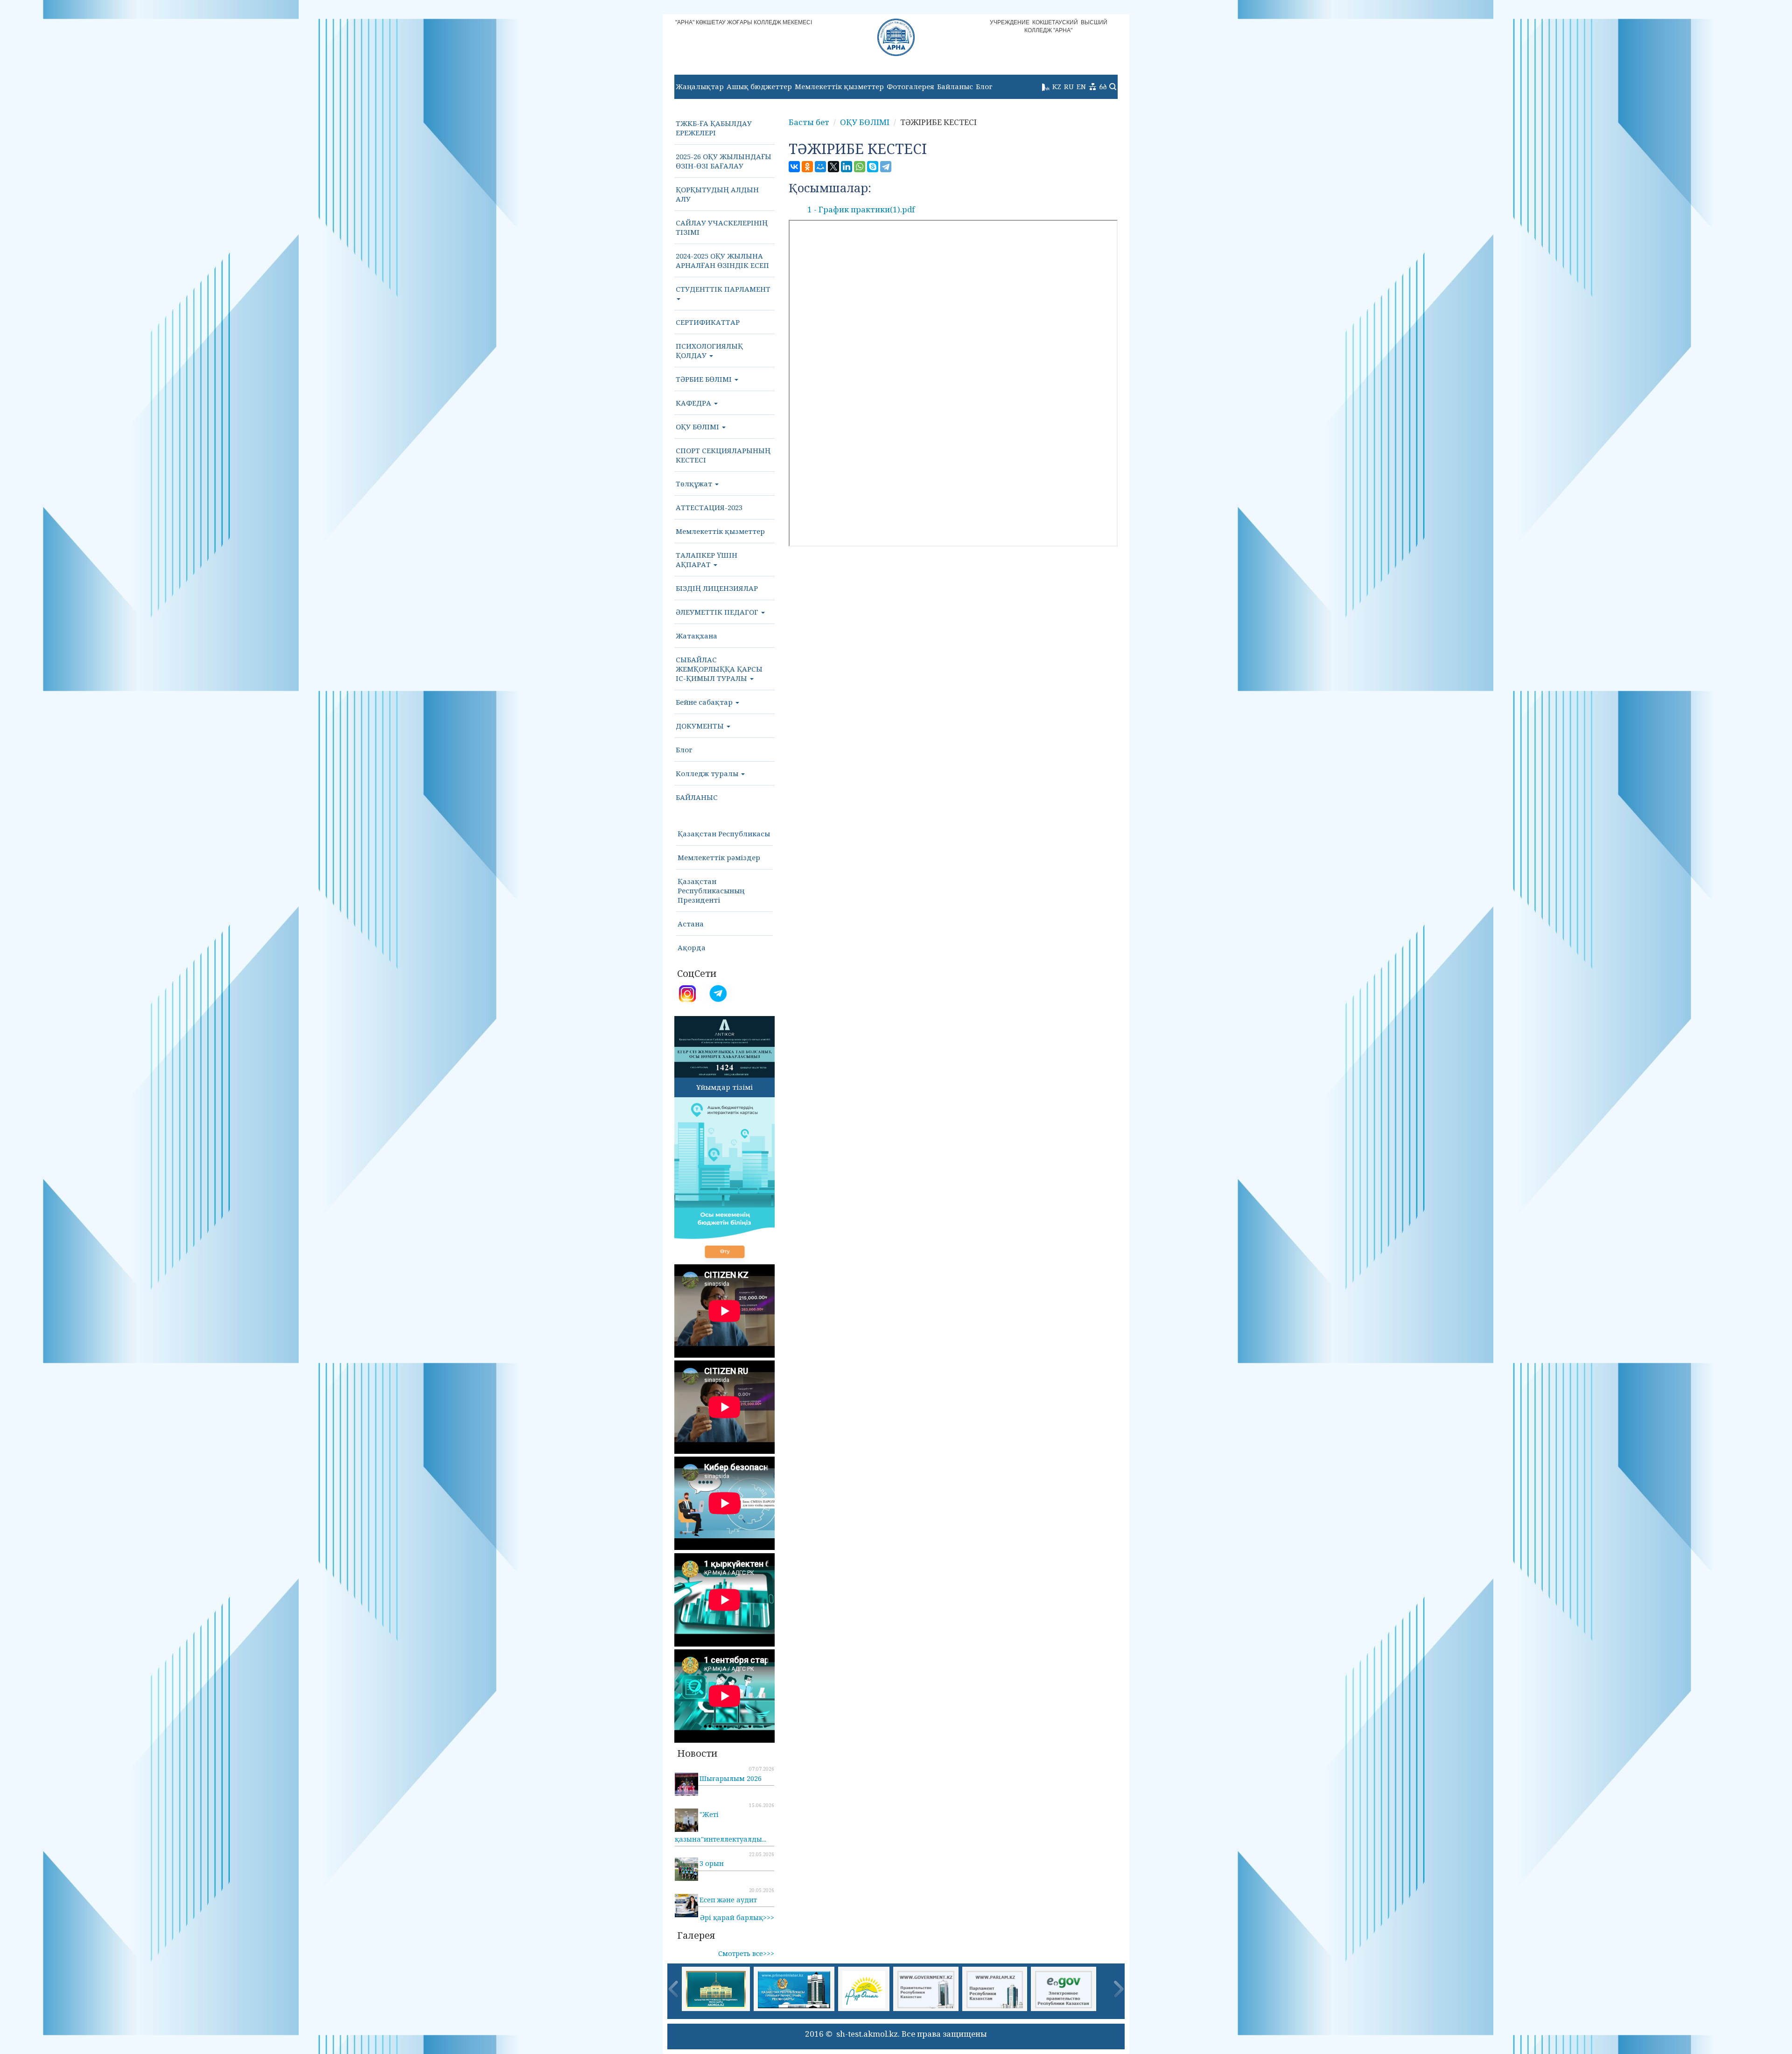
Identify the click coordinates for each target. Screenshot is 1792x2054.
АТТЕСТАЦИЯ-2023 (709, 507)
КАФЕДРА (694, 403)
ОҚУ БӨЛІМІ (698, 427)
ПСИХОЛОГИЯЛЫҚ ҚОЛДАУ (709, 351)
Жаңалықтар (700, 86)
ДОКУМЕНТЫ (701, 726)
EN (1081, 86)
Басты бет (809, 122)
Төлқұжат (695, 484)
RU (1069, 86)
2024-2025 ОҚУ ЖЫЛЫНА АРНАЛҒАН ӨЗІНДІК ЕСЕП (722, 260)
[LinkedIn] (847, 167)
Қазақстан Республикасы (724, 834)
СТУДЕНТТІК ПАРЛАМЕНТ (723, 289)
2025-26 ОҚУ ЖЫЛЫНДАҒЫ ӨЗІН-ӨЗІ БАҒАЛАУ (724, 161)
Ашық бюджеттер (759, 86)
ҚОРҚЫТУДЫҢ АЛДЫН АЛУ (717, 194)
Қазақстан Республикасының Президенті (711, 890)
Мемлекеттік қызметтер (839, 86)
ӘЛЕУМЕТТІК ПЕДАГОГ (718, 612)
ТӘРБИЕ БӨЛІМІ (705, 379)
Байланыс (955, 86)
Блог (984, 86)
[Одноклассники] (807, 167)
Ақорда (692, 947)
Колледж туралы (708, 773)
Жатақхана (696, 636)
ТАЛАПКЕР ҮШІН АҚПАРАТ (707, 560)
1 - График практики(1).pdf (861, 209)
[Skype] (873, 167)
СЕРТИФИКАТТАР (708, 322)
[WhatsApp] (860, 167)
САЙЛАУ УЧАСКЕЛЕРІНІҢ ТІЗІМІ (722, 227)
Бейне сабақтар (705, 702)
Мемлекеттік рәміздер (719, 857)
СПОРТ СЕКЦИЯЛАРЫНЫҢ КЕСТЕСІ (723, 455)
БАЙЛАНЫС (697, 797)
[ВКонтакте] (794, 167)
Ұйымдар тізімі (724, 1087)
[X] (833, 167)
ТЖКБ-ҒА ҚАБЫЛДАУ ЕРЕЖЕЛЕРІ (714, 128)
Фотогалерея (910, 86)
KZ (1057, 86)
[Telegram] (886, 167)
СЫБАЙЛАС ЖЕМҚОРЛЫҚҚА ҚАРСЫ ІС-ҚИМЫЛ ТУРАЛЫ (719, 669)
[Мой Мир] (820, 167)
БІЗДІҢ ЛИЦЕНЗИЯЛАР (717, 588)
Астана (691, 924)
